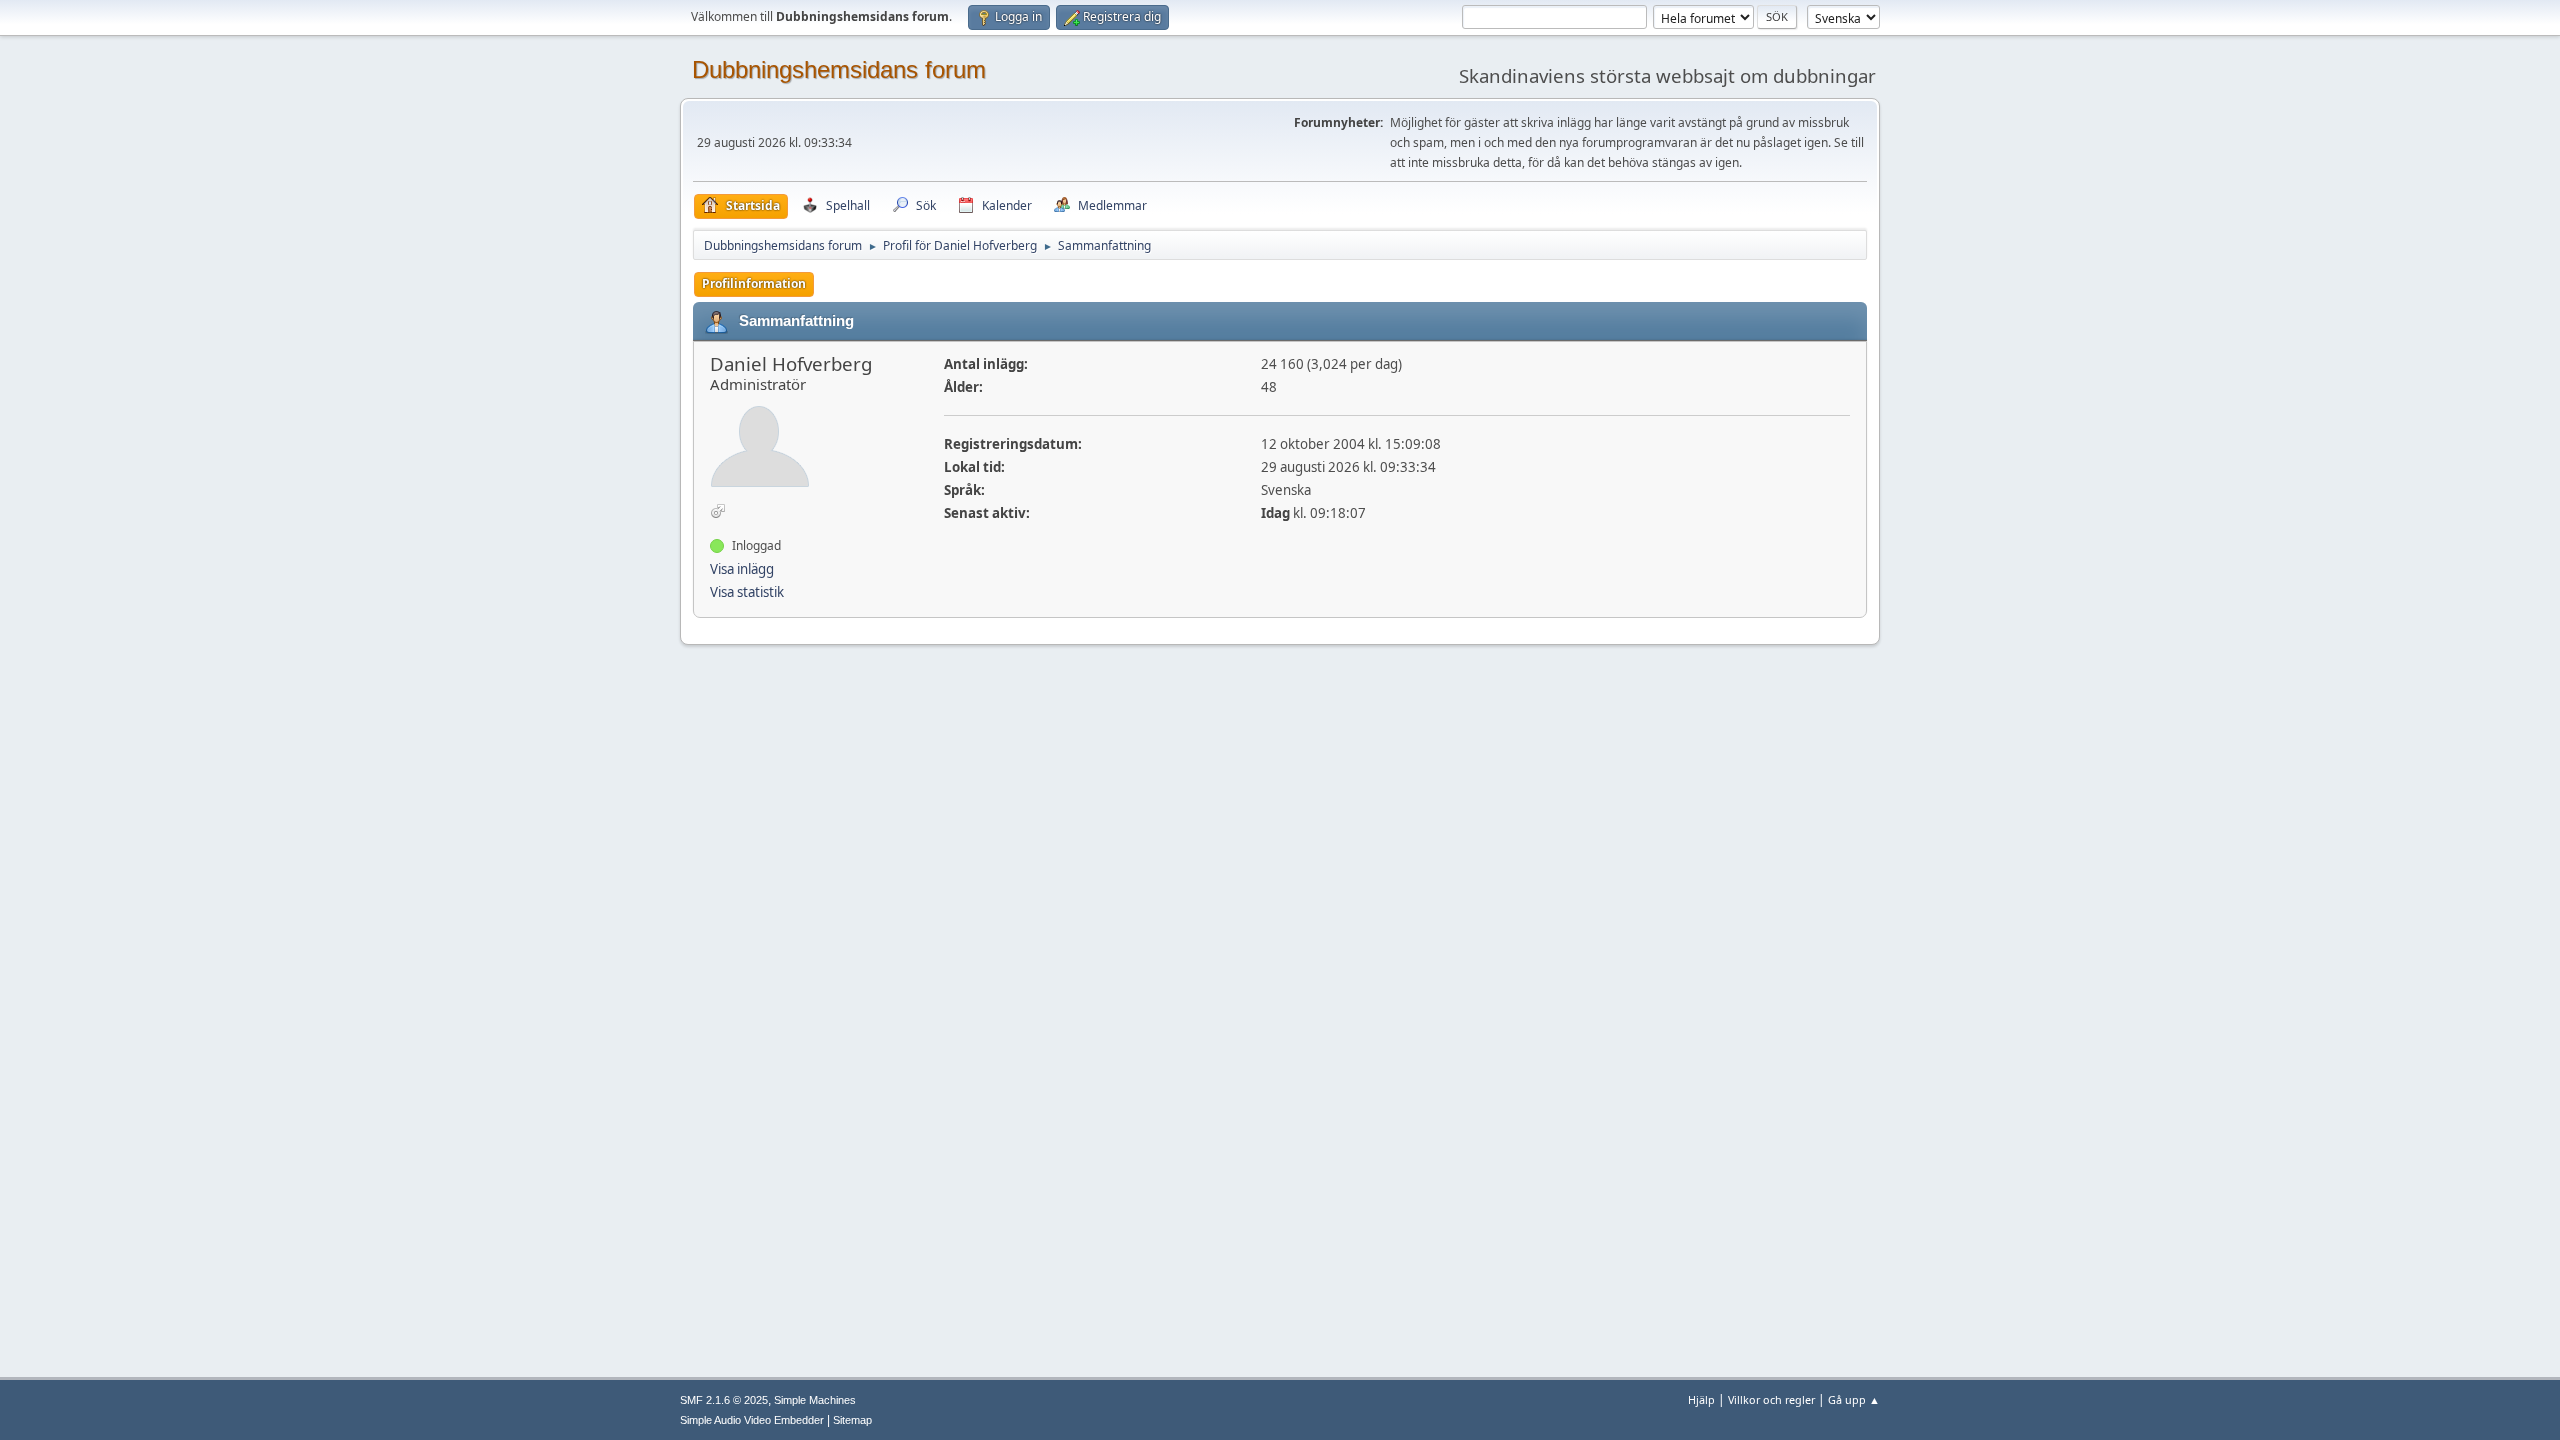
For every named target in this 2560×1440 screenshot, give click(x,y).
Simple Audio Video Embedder (752, 1420)
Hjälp (1701, 1399)
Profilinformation (754, 283)
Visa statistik (747, 592)
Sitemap (852, 1420)
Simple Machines (815, 1400)
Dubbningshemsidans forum (839, 69)
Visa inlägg (742, 569)
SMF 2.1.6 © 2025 (724, 1400)
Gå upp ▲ (1854, 1399)
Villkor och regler (1771, 1399)
